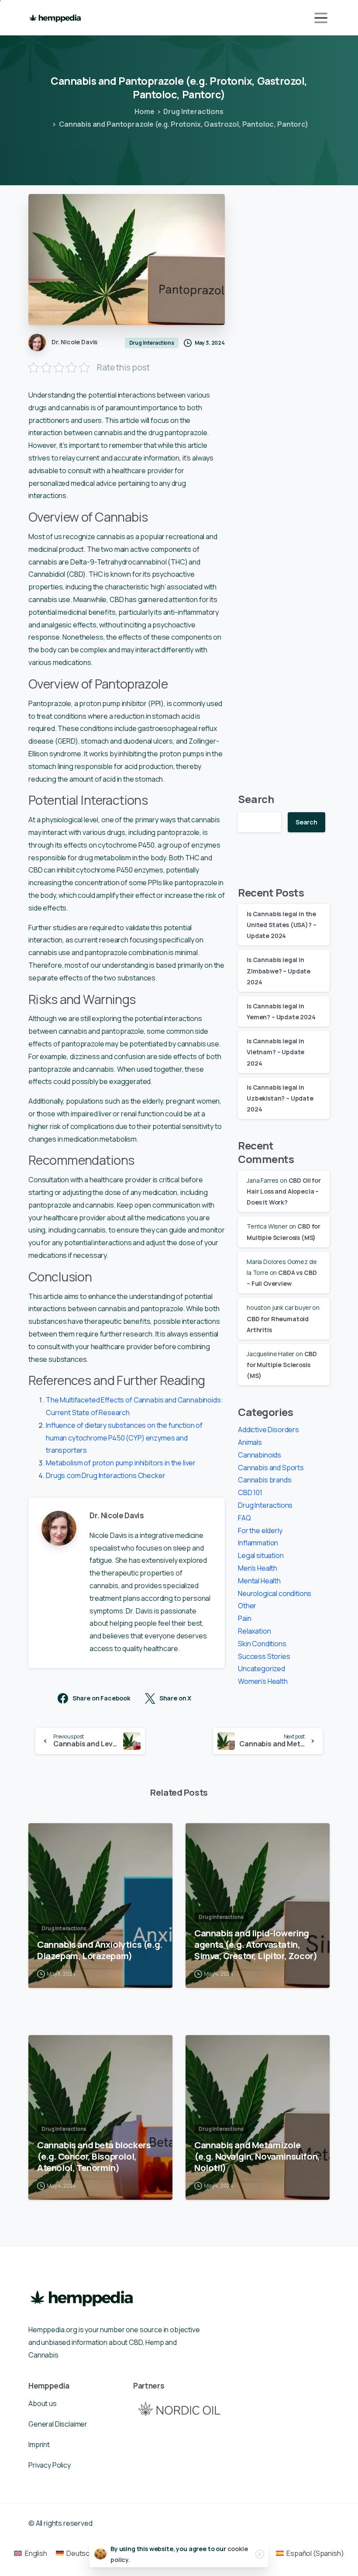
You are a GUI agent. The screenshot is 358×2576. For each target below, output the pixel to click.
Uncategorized (262, 1669)
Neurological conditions (275, 1593)
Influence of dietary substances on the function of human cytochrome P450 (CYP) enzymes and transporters (124, 1438)
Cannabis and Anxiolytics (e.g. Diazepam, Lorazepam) (100, 1950)
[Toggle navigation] (321, 18)
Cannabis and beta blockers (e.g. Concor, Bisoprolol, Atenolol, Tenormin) (94, 2156)
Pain (244, 1618)
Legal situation (261, 1555)
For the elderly (260, 1530)
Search (256, 799)
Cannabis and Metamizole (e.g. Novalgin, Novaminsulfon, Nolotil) (257, 2156)
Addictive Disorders (268, 1430)
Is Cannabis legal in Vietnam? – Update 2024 (275, 1052)
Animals (250, 1442)
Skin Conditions (262, 1644)
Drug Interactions (193, 111)
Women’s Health (263, 1681)
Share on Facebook (102, 1698)
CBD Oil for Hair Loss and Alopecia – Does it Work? (284, 1191)
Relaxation (254, 1631)
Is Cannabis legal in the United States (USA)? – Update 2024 (281, 925)
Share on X (175, 1698)
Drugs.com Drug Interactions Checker (105, 1475)
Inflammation (258, 1543)
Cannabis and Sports (271, 1468)
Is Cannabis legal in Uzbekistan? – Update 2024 (280, 1098)
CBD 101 (250, 1492)
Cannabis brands (265, 1480)
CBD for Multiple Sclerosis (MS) (282, 1365)
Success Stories (264, 1656)
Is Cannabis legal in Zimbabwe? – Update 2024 (279, 971)
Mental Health (259, 1581)
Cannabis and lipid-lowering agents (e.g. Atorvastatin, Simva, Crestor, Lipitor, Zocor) (256, 1944)
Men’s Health (258, 1568)
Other (247, 1606)
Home (144, 111)
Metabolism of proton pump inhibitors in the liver (121, 1463)
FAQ (244, 1518)
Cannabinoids (260, 1455)
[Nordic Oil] (179, 2408)
